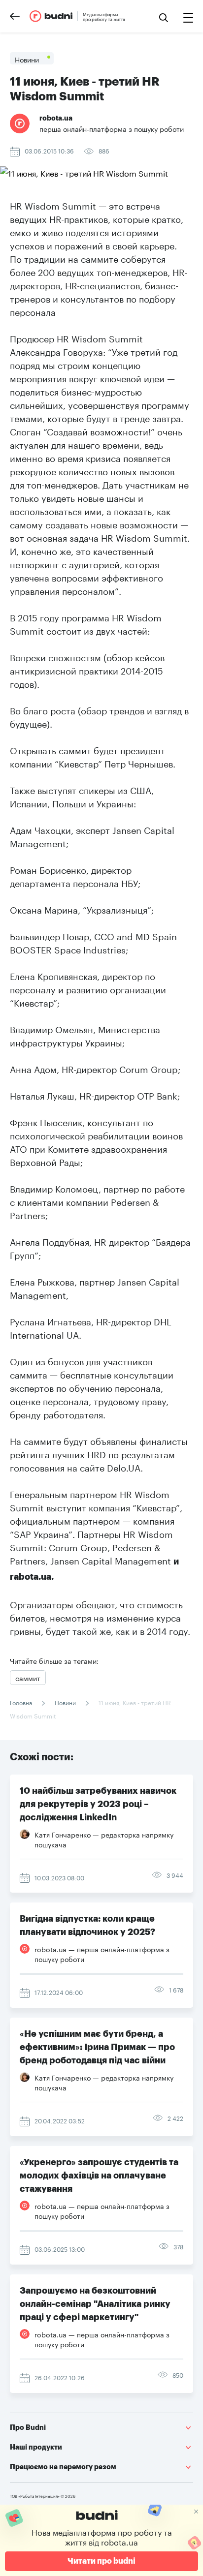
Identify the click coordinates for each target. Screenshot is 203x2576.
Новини (65, 1702)
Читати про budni (101, 2561)
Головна (22, 1702)
